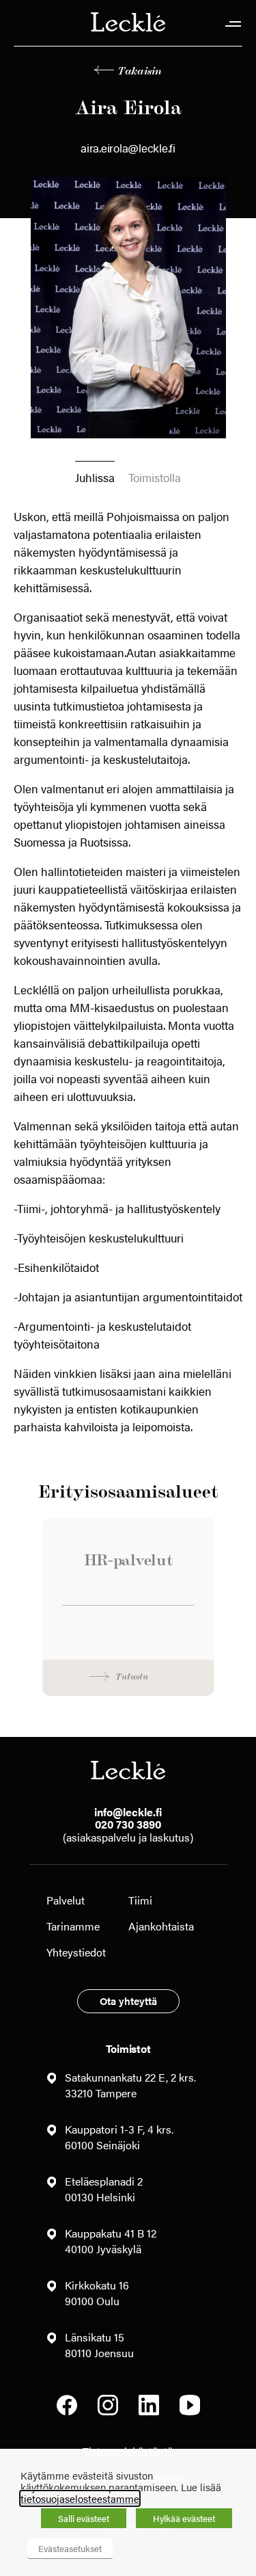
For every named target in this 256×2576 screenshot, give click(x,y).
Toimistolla (155, 477)
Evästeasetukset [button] (70, 2548)
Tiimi (140, 1900)
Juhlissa (95, 477)
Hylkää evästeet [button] (184, 2518)
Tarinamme (73, 1926)
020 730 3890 (128, 1824)
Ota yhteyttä (128, 2001)
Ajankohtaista (161, 1926)
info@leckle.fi (128, 1812)
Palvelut (66, 1900)
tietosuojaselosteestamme (80, 2498)
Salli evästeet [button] (84, 2518)
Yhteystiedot (76, 1952)
